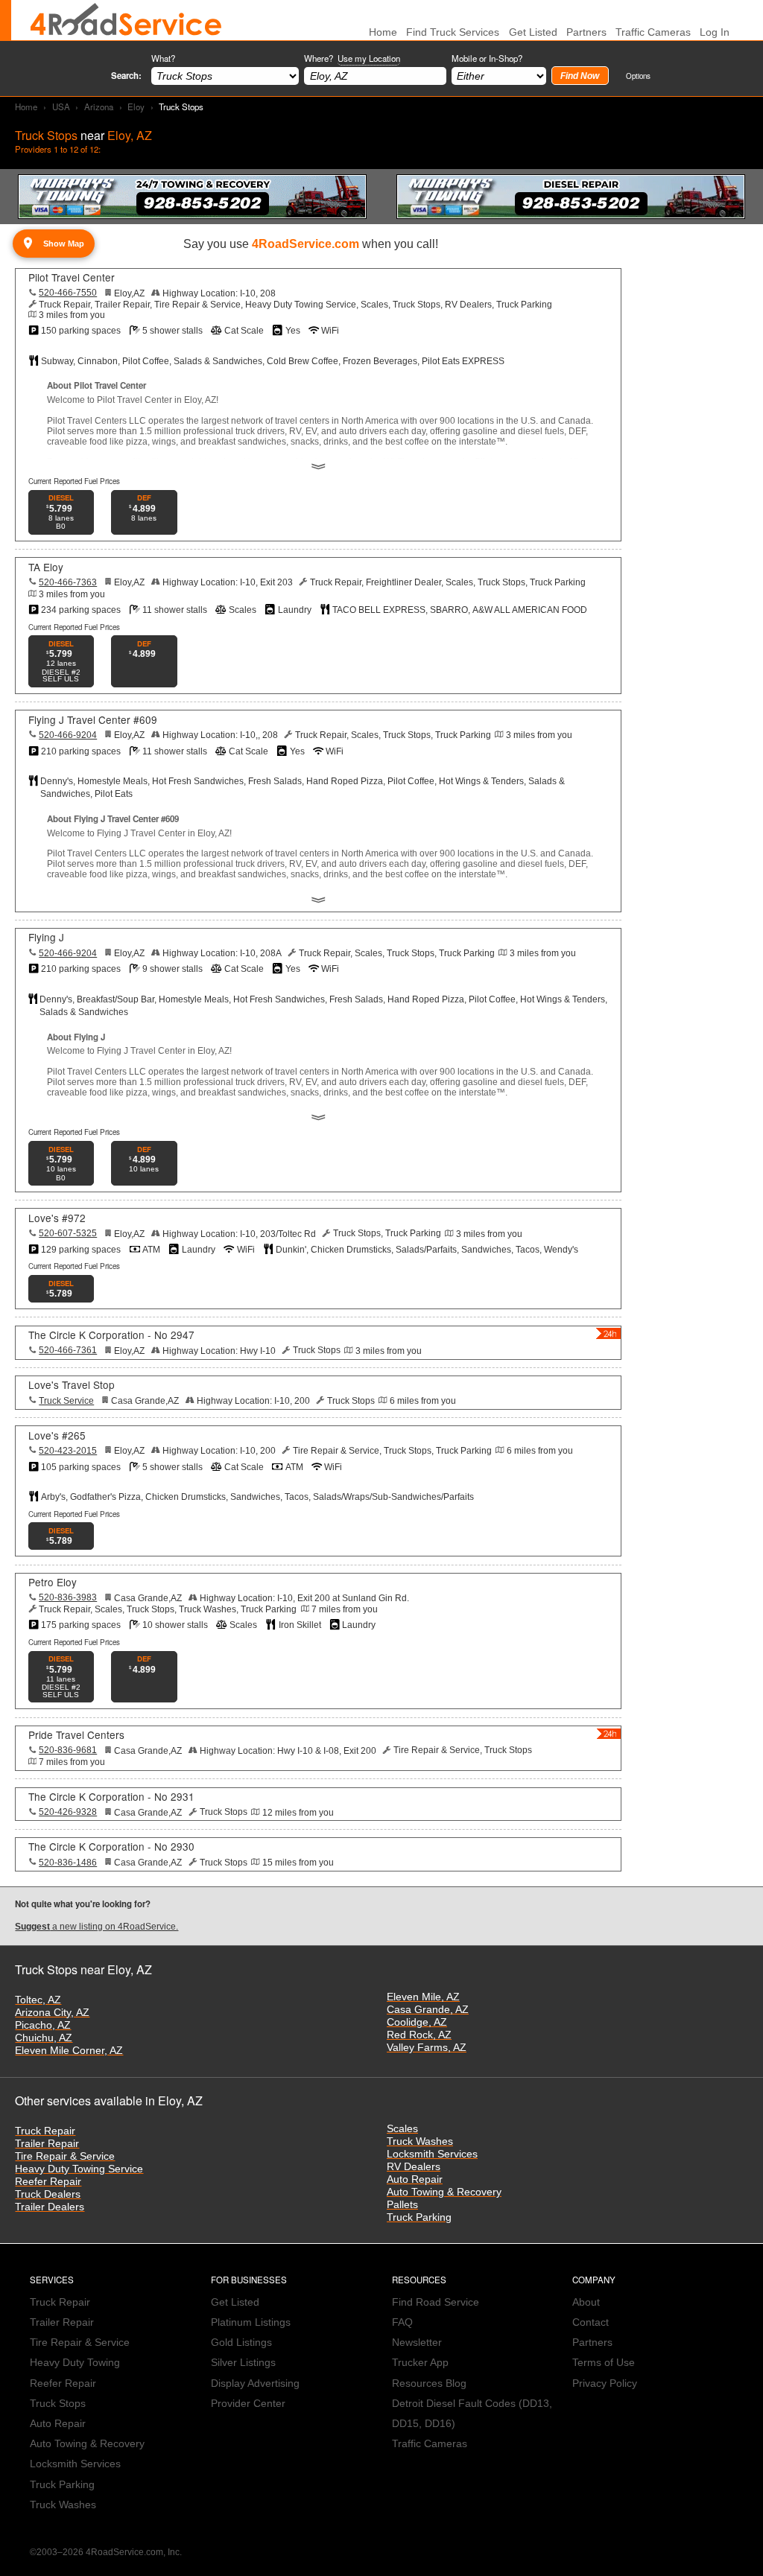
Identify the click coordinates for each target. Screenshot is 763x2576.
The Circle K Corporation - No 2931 (111, 1796)
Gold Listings (241, 2343)
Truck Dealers (48, 2194)
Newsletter (417, 2343)
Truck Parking (419, 2217)
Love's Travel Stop (72, 1384)
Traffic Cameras (653, 32)
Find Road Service (436, 2302)
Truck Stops (58, 2404)
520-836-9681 (68, 1750)
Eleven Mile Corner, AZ (69, 2051)
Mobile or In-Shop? (487, 58)
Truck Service (66, 1401)
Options (638, 76)
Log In (715, 32)
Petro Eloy (53, 1582)
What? (163, 58)
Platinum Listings (251, 2322)
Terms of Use (604, 2363)
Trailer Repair (47, 2144)
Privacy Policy (605, 2383)
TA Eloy (46, 567)
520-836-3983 (68, 1597)
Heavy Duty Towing (75, 2363)
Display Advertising (255, 2383)
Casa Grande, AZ (428, 2010)
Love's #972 (57, 1218)
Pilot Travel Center (72, 277)
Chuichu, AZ (44, 2038)
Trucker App (420, 2363)
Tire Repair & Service (65, 2156)
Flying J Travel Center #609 (93, 719)
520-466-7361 (68, 1350)
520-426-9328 (68, 1812)
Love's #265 (57, 1435)
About (586, 2302)
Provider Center (248, 2404)
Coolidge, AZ (417, 2022)
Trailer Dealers (50, 2207)
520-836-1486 (68, 1863)
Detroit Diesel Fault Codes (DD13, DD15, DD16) (472, 2414)
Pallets (402, 2205)
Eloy (136, 106)
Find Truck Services (453, 32)
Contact (591, 2322)
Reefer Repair (48, 2182)
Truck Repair (45, 2131)
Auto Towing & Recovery (444, 2192)
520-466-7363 (68, 582)
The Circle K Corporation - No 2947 (111, 1335)
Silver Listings (243, 2363)
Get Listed (533, 32)
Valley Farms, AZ (427, 2048)
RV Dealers (414, 2167)
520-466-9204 (68, 735)
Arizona (99, 106)
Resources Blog (429, 2383)
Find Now (580, 76)
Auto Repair (415, 2179)
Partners (586, 32)
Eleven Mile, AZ (423, 1997)
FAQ (402, 2322)
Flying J (46, 937)
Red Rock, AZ (419, 2035)
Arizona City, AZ (52, 2013)
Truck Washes (420, 2141)
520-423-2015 (68, 1451)
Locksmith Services (432, 2154)
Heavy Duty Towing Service (79, 2169)
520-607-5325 (68, 1233)
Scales (402, 2129)
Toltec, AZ (38, 2000)
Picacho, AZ (43, 2025)
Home (26, 106)
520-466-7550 (68, 293)
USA (61, 106)
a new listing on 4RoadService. (96, 1927)
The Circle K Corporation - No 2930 (111, 1846)
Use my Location (369, 58)
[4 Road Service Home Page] (126, 20)
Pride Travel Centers (76, 1734)
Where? (352, 58)
